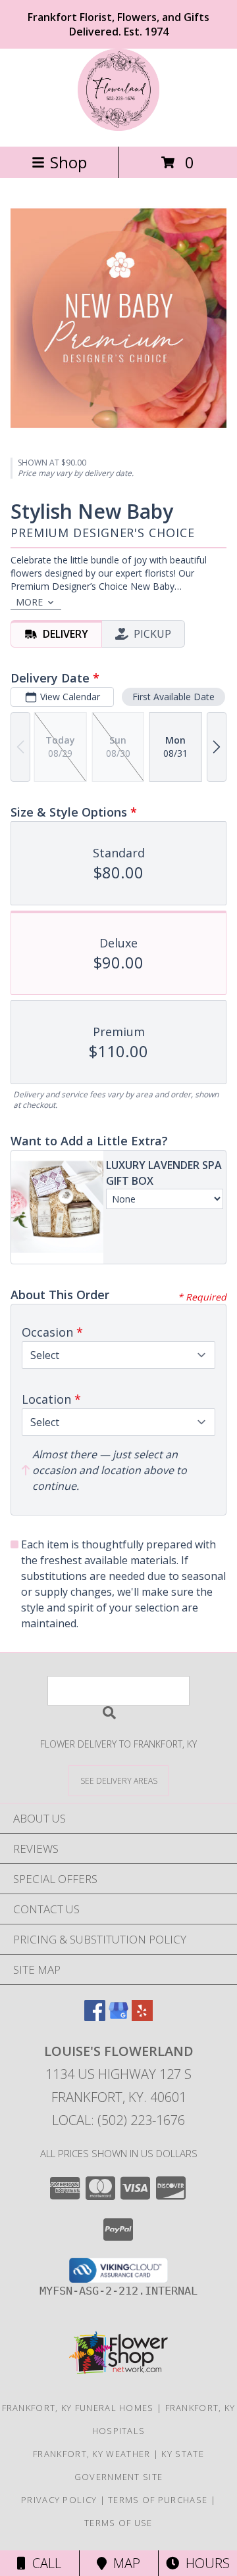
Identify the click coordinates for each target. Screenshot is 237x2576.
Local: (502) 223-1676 (118, 2120)
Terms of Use (118, 2523)
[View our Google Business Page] (118, 2017)
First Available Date (173, 697)
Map (123, 2563)
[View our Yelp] (142, 2017)
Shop (68, 162)
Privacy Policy (59, 2500)
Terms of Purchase (158, 2500)
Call (43, 2563)
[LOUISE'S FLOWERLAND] (118, 127)
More (29, 602)
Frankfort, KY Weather (92, 2454)
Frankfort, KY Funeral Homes (78, 2408)
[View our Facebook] (95, 2017)
